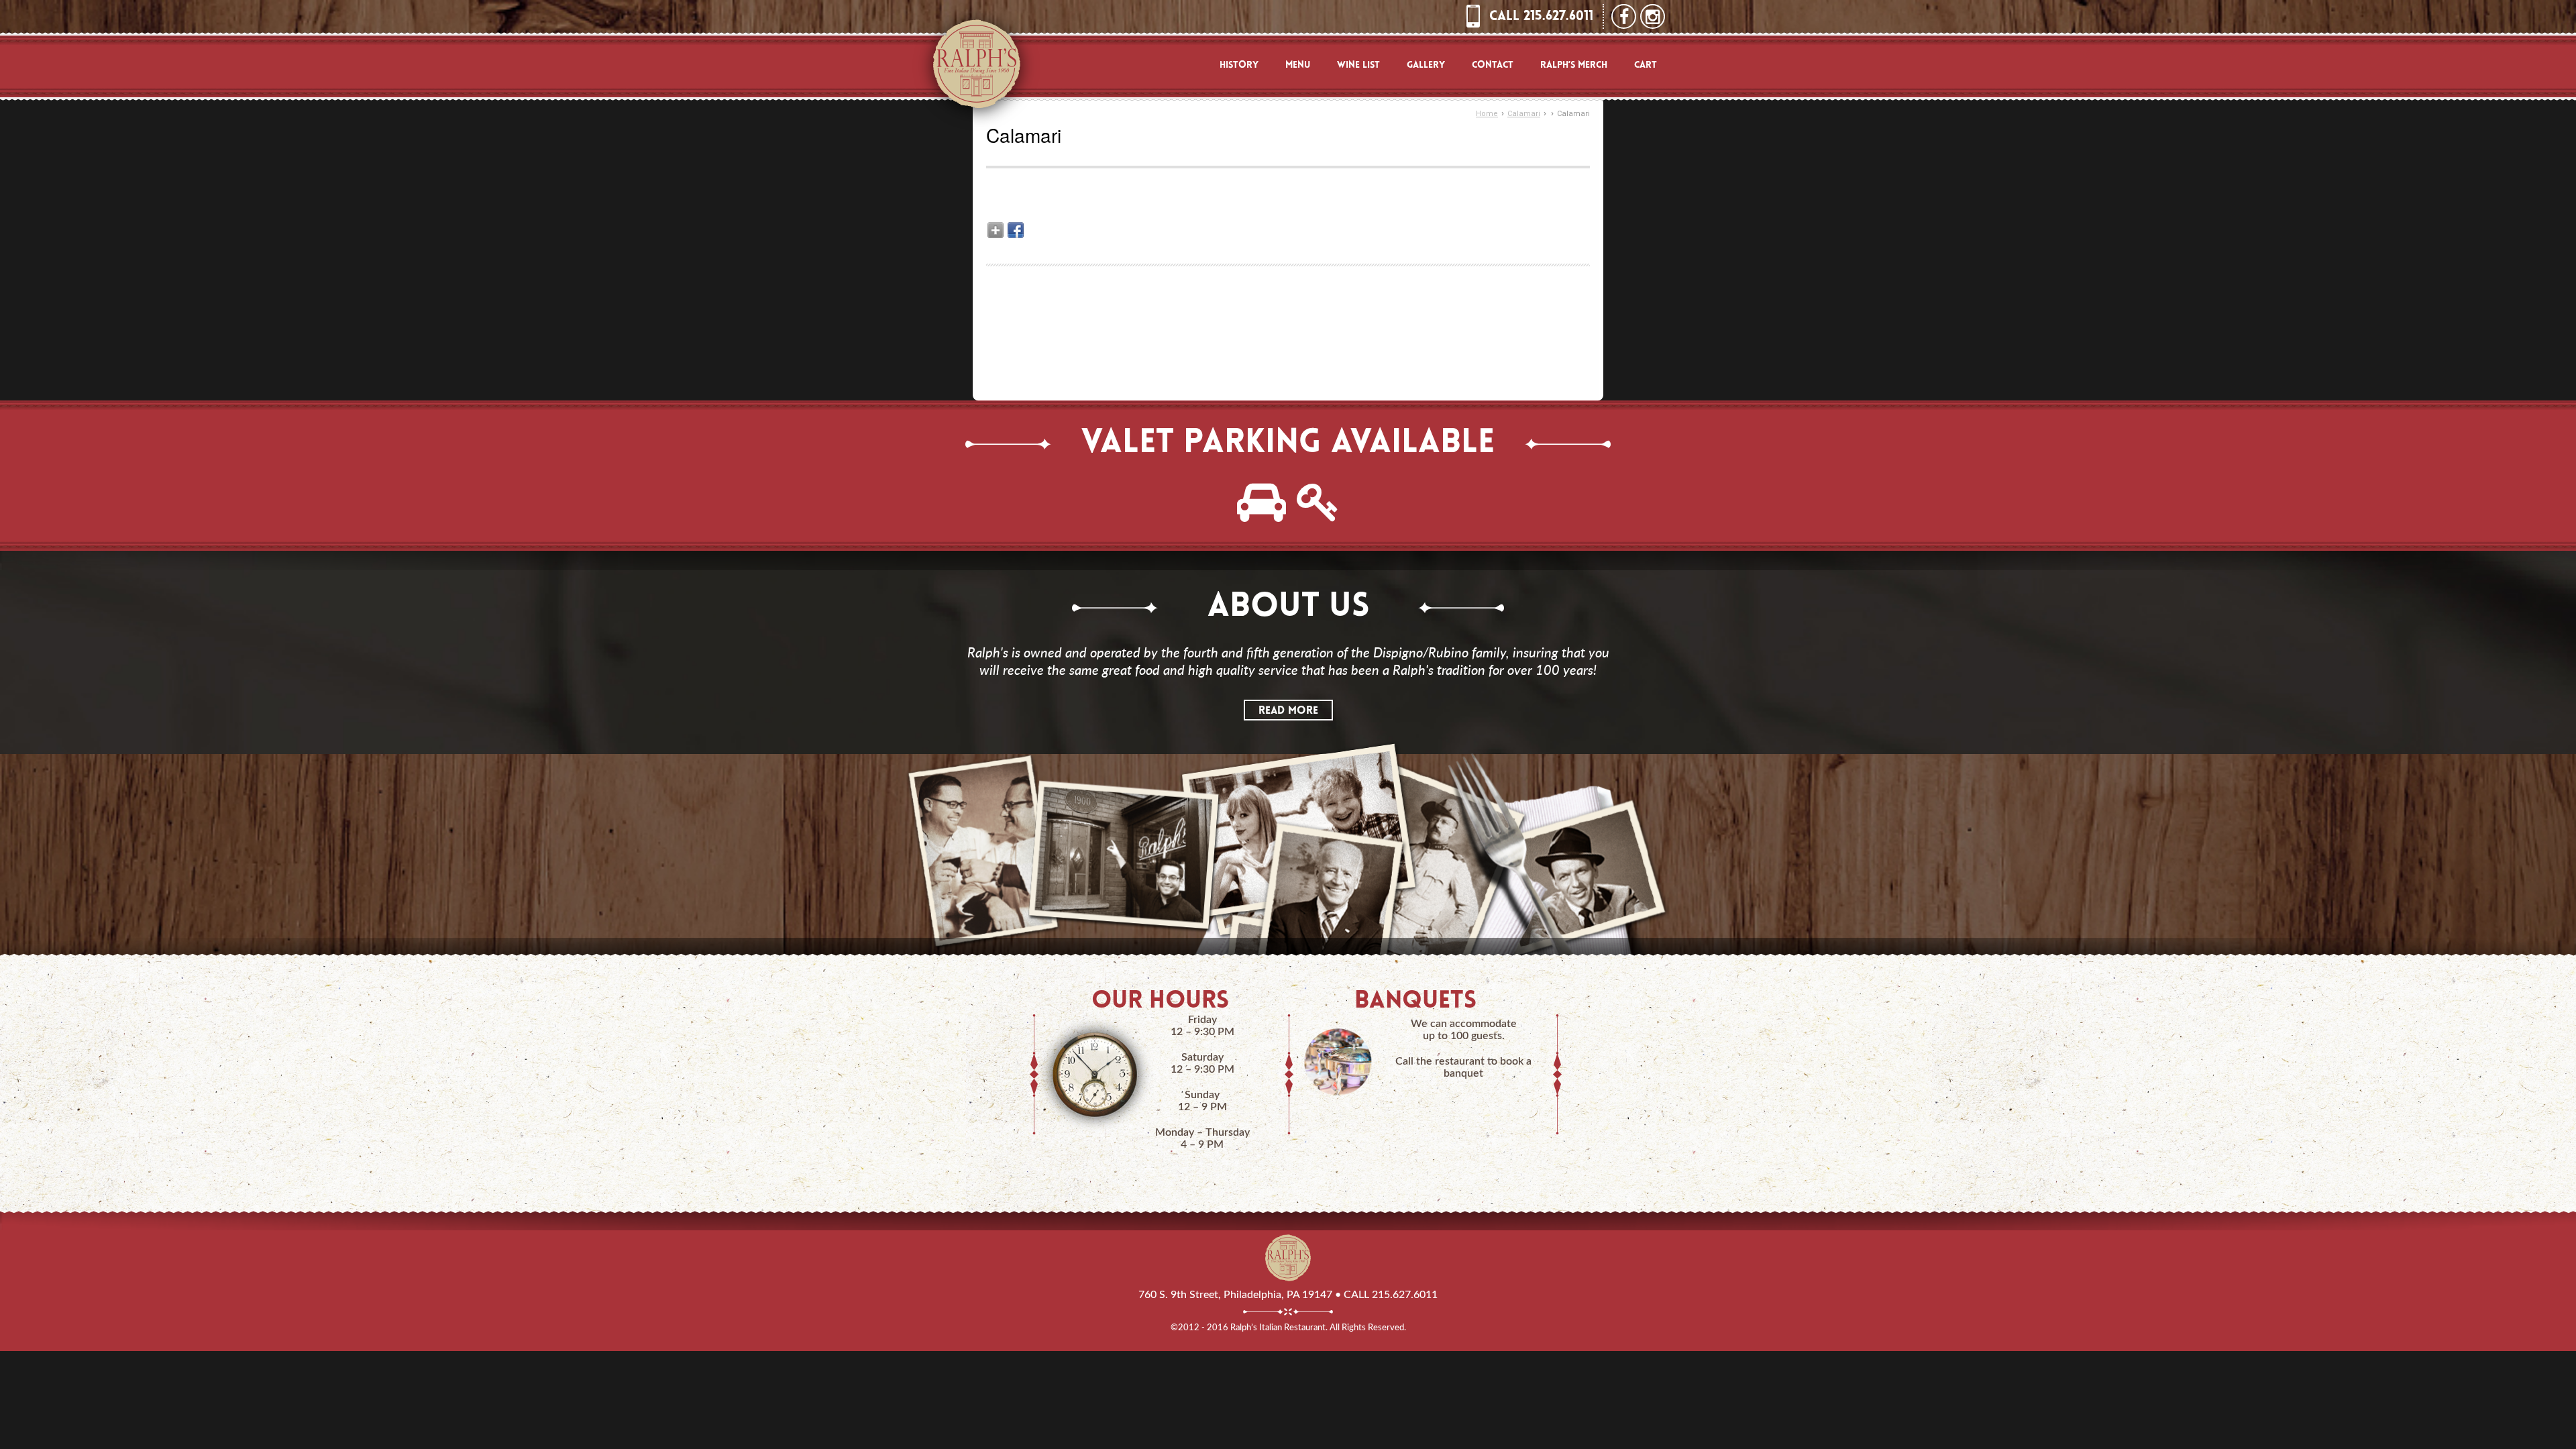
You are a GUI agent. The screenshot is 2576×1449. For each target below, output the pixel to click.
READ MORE (1288, 711)
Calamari (1524, 114)
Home (1487, 114)
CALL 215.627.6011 (1541, 17)
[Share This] (996, 230)
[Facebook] (1016, 230)
